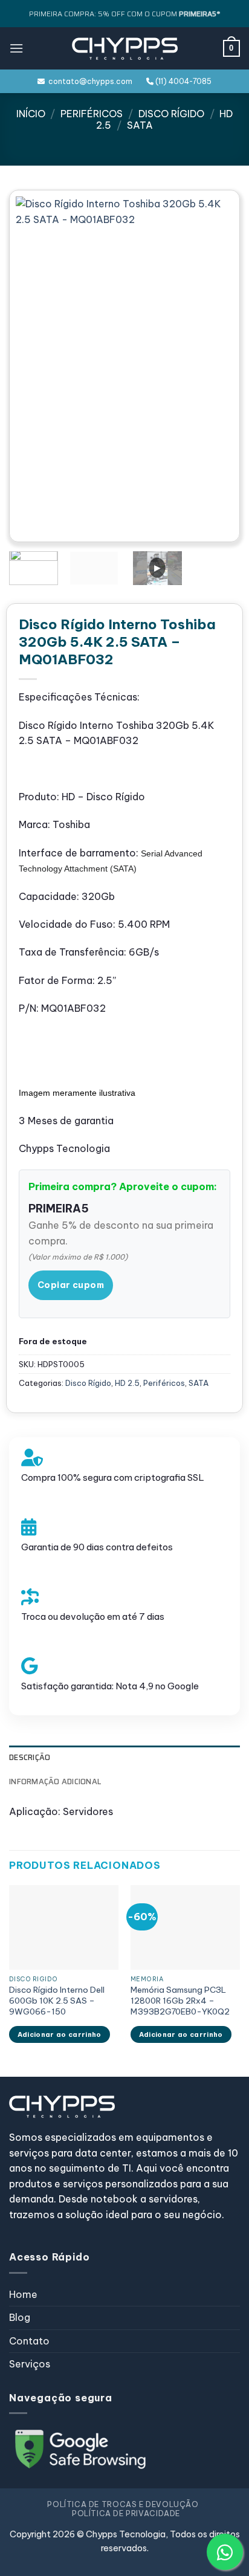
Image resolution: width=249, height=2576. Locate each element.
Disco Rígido (171, 114)
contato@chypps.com (89, 81)
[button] (16, 48)
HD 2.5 (127, 1383)
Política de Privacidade (126, 2513)
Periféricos (92, 114)
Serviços (30, 2364)
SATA (140, 125)
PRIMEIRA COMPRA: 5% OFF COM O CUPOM (124, 14)
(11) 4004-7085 (183, 81)
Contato (29, 2341)
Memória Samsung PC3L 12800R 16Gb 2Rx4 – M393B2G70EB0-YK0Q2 (180, 2001)
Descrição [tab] (30, 1757)
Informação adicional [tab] (55, 1782)
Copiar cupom (71, 1285)
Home (23, 2294)
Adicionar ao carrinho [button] (60, 2034)
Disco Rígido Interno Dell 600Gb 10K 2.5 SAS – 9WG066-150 (57, 2001)
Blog (20, 2317)
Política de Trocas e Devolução (123, 2504)
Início (31, 114)
